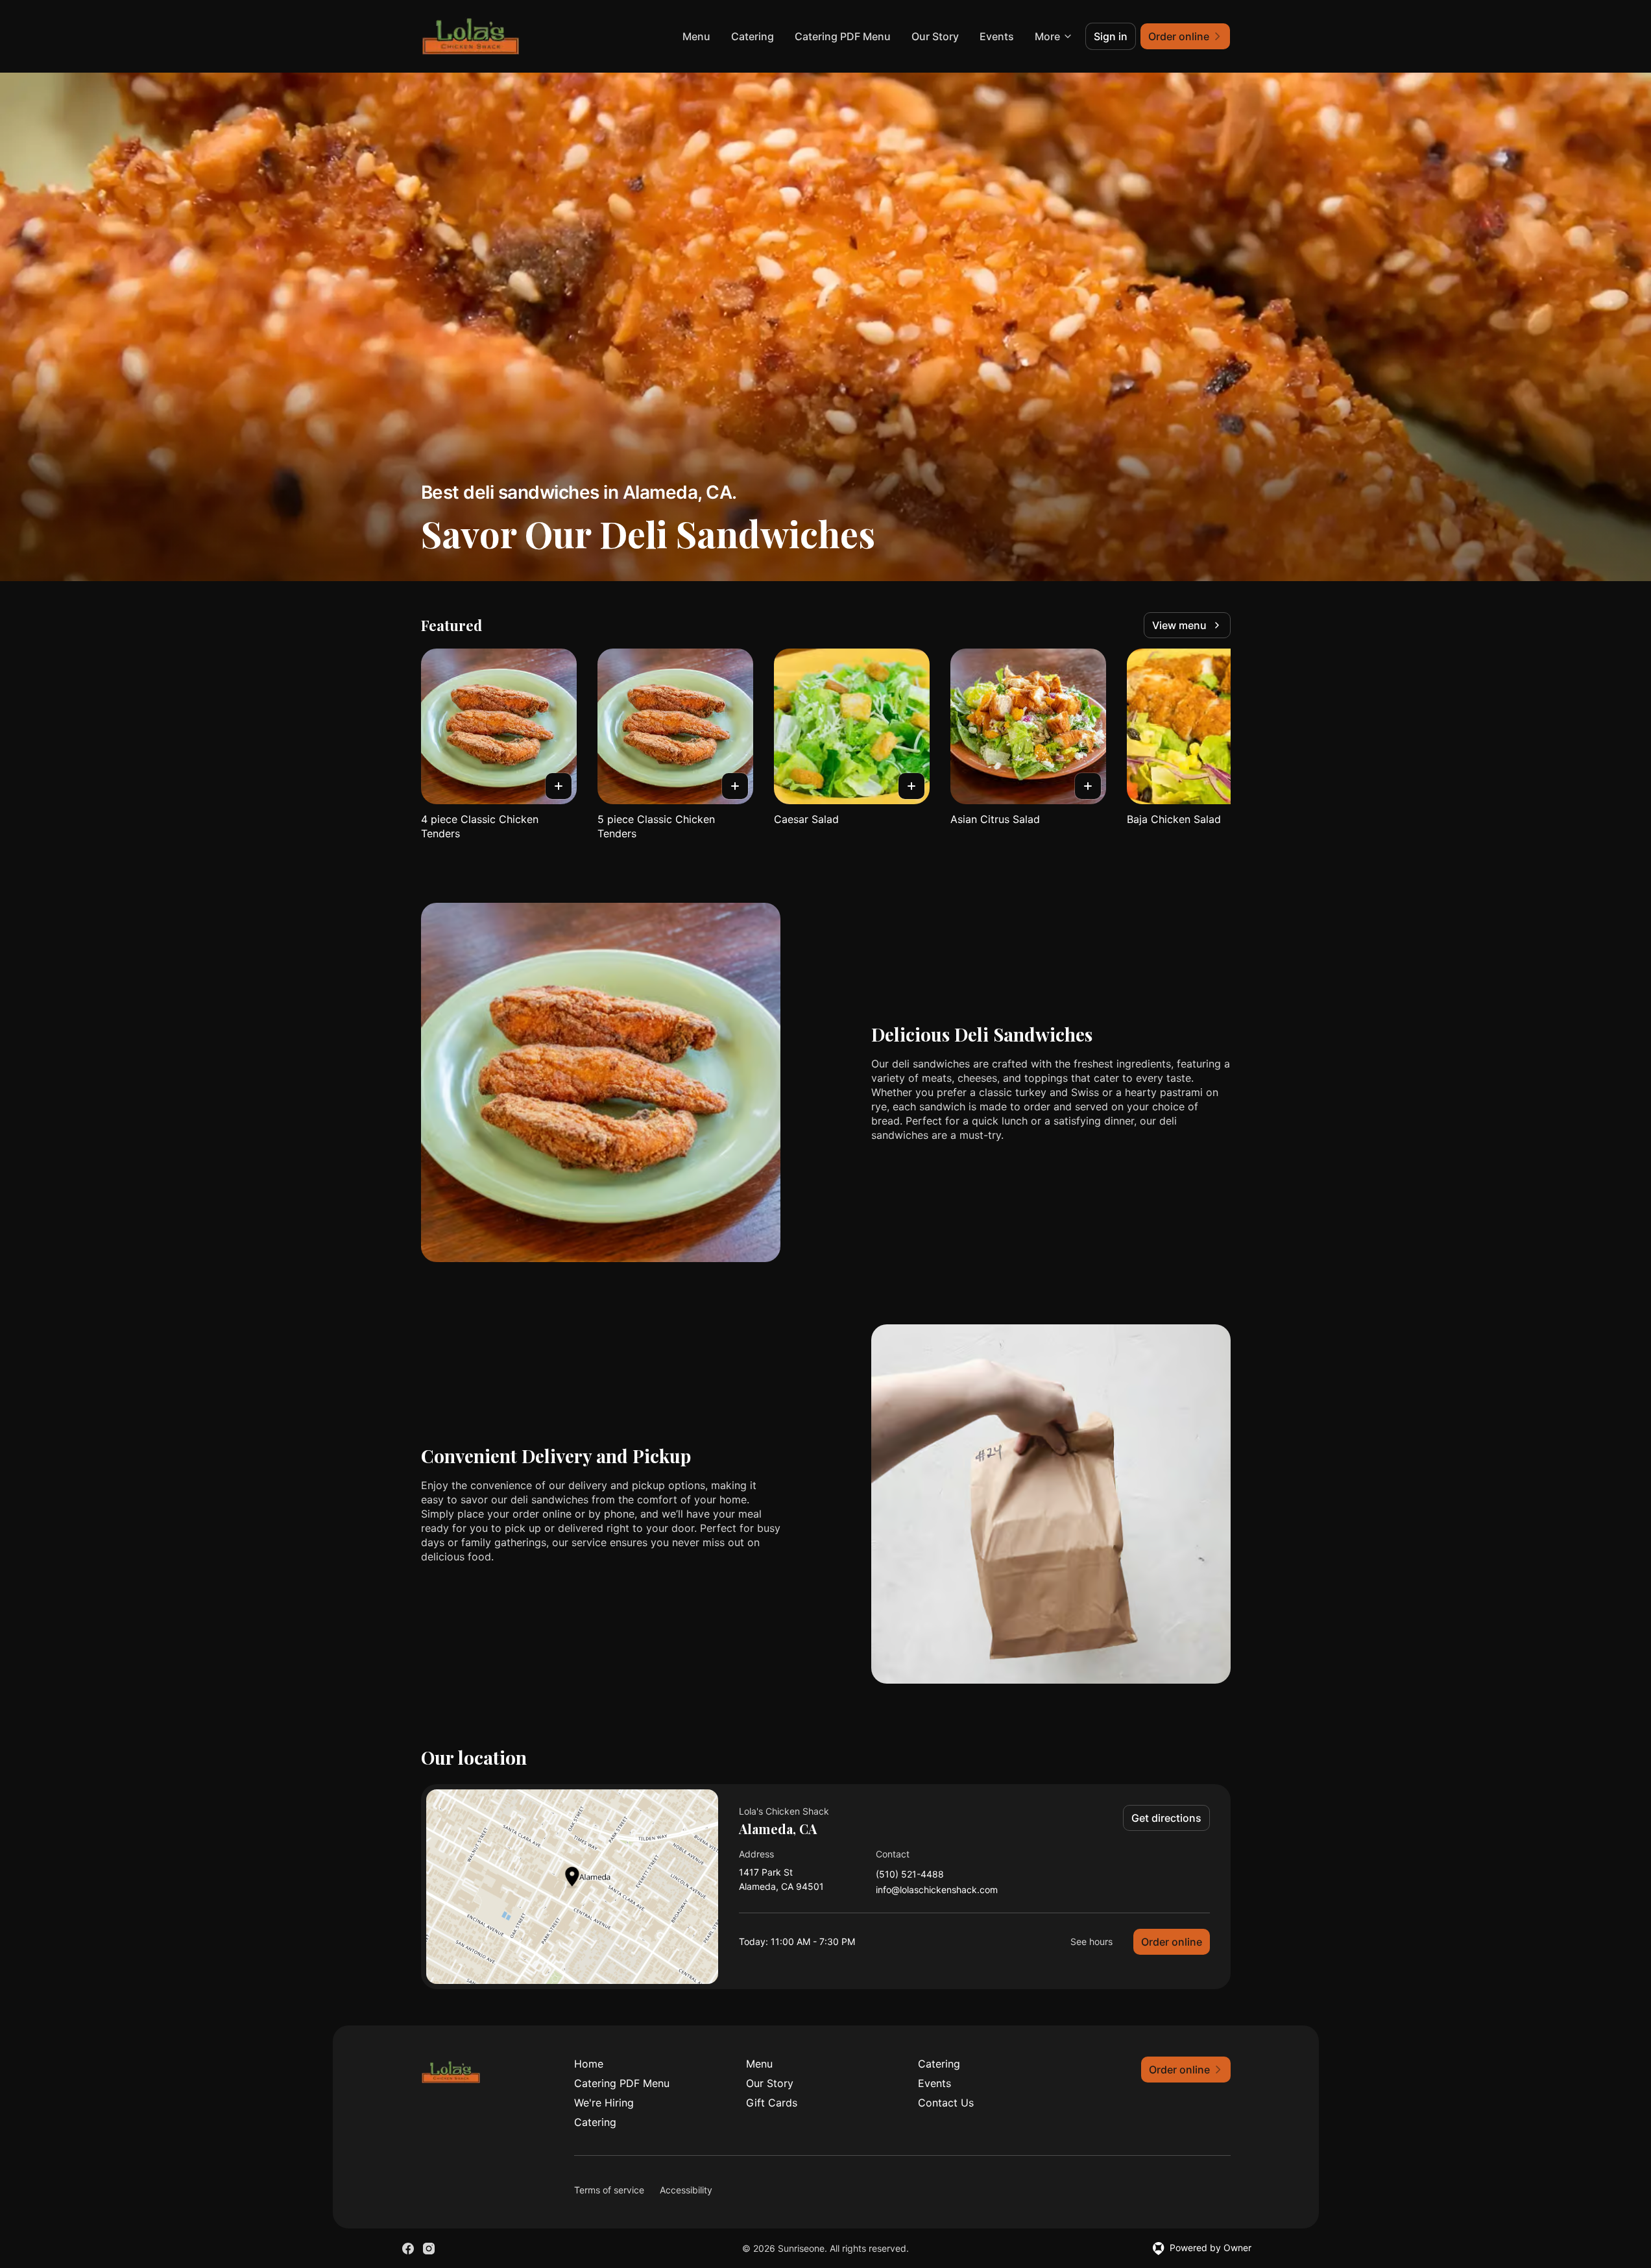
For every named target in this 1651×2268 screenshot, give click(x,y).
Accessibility (686, 2190)
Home (589, 2064)
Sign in (1111, 36)
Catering (753, 36)
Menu (696, 36)
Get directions (1166, 1818)
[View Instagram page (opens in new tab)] (429, 2249)
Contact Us (946, 2103)
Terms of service (609, 2190)
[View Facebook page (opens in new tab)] (408, 2249)
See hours (1091, 1941)
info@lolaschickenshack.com (937, 1890)
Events (997, 36)
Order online (1172, 1942)
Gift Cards (772, 2103)
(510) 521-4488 (910, 1875)
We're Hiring (604, 2103)
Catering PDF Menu (843, 36)
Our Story (935, 36)
